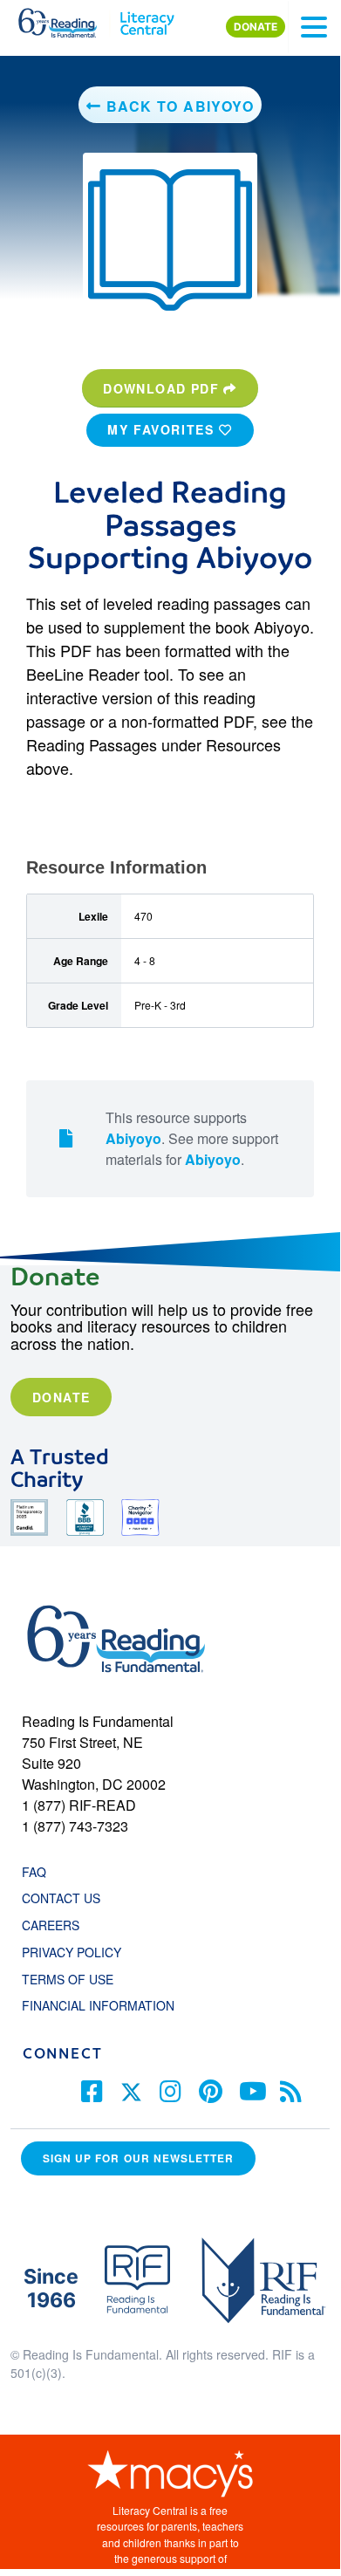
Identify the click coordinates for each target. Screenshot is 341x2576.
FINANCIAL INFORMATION (98, 2005)
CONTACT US (66, 1898)
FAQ (34, 1872)
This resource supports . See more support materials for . (192, 1138)
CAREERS (51, 1925)
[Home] (68, 19)
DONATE (256, 27)
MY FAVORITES (163, 429)
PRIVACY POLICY (72, 1952)
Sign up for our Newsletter (138, 2158)
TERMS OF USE (76, 1979)
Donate (61, 1397)
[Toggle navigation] (314, 27)
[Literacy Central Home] (147, 19)
